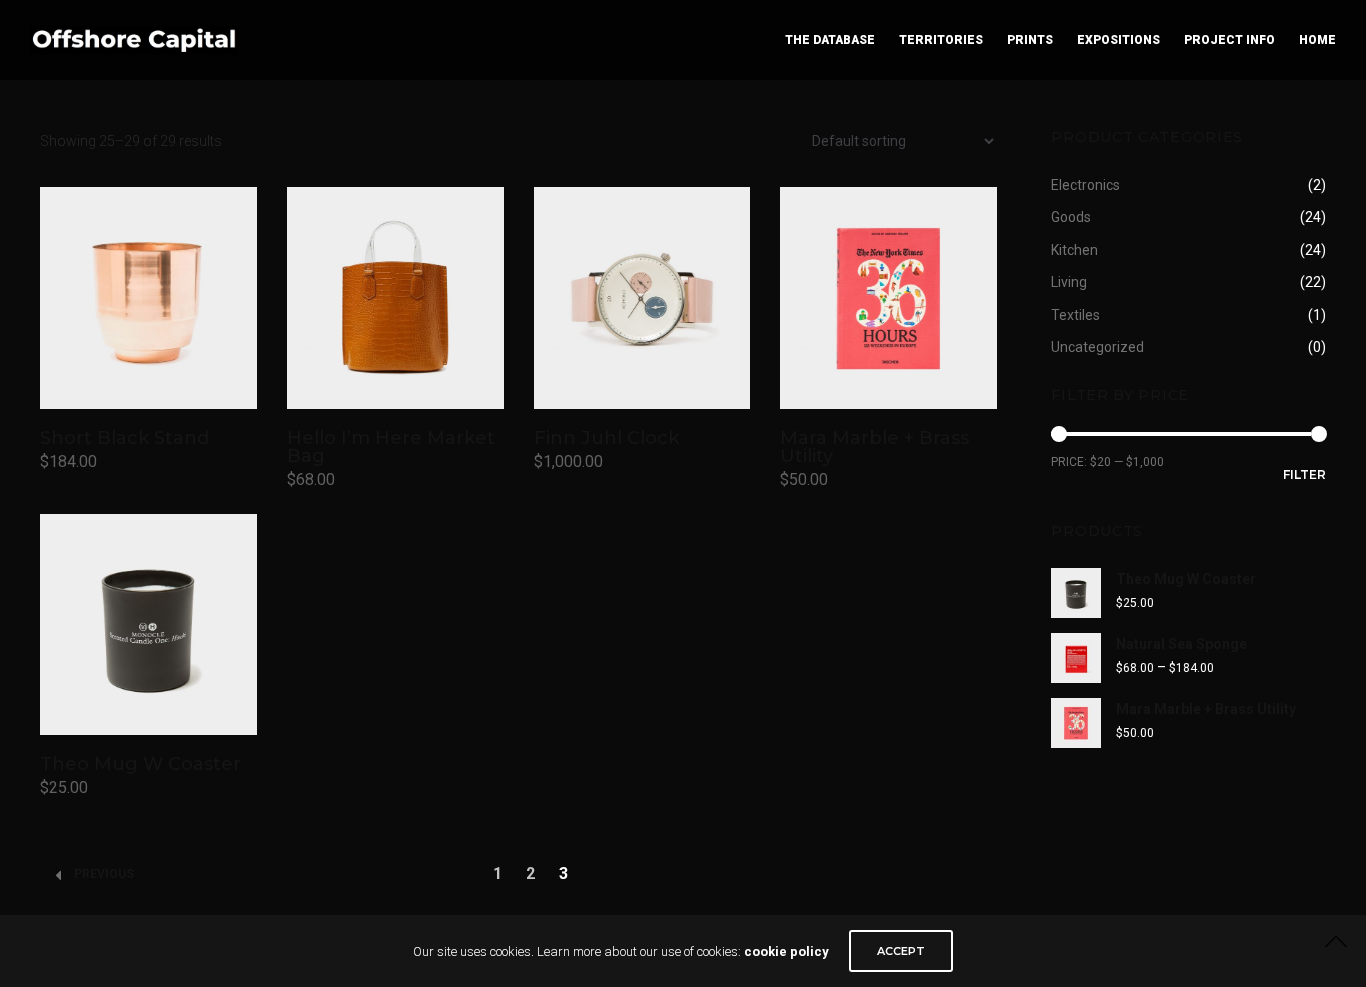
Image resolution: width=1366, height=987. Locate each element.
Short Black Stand (124, 438)
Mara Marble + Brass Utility (874, 447)
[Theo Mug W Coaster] (148, 624)
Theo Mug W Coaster (140, 764)
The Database (830, 40)
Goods (1071, 217)
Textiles (1075, 315)
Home (1317, 40)
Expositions (1118, 40)
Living (1069, 282)
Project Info (1229, 40)
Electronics (1085, 185)
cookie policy (786, 951)
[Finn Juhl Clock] (642, 297)
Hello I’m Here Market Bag (391, 447)
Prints (1030, 40)
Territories (941, 40)
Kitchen (1074, 250)
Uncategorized (1097, 347)
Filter (1304, 474)
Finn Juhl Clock (606, 438)
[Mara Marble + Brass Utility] (888, 297)
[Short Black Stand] (148, 297)
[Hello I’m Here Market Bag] (395, 297)
